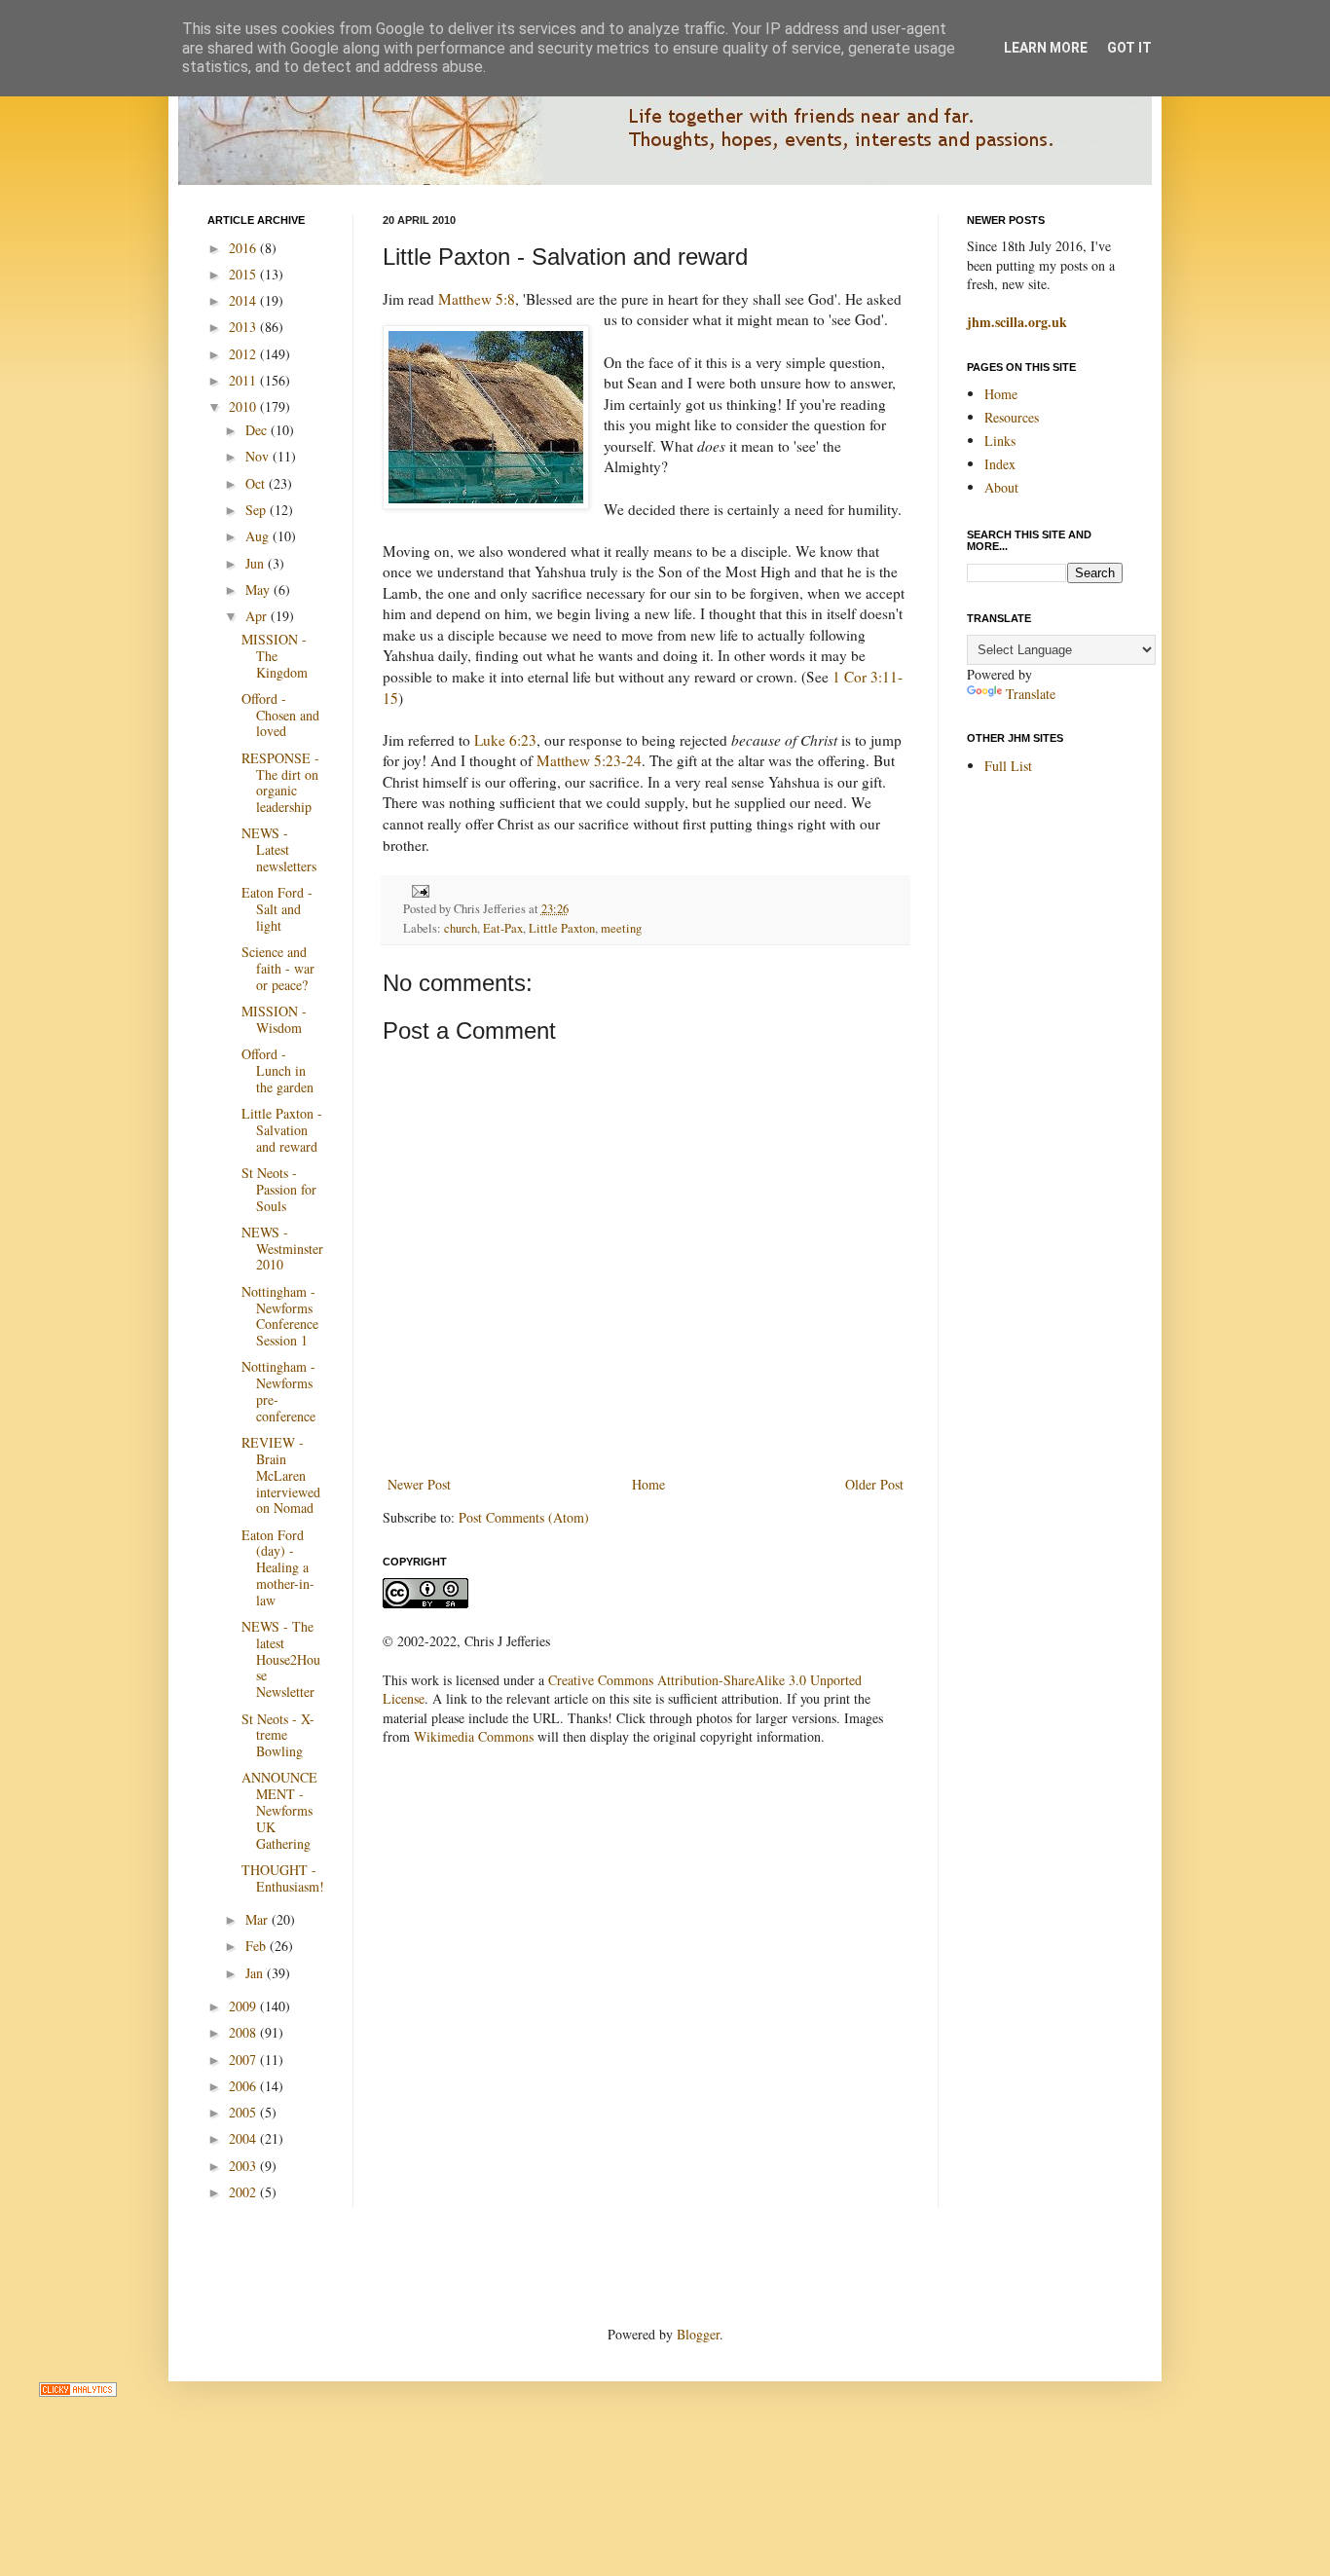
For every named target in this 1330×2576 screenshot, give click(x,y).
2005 (244, 2112)
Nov (259, 456)
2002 (244, 2192)
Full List (1008, 766)
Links (1000, 441)
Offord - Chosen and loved (280, 715)
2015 (244, 274)
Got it (1129, 48)
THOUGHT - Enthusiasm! (283, 1878)
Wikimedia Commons (474, 1736)
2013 (244, 327)
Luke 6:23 (505, 740)
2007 (244, 2060)
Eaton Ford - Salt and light (277, 909)
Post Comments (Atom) (524, 1517)
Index (1000, 464)
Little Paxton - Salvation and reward (282, 1130)
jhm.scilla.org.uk (1017, 322)
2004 (244, 2138)
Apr (258, 616)
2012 (244, 354)
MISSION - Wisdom (274, 1019)
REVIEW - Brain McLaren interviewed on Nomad (281, 1475)
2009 (244, 2006)
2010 (244, 406)
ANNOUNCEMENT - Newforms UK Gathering (279, 1810)
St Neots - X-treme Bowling (278, 1735)
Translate (1031, 694)
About (1001, 487)
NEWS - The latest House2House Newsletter (281, 1659)
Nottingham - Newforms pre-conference (278, 1391)
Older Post (874, 1484)
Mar (259, 1919)
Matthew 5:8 (477, 299)
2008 (244, 2032)
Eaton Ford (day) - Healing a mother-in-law (278, 1567)
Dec (258, 430)
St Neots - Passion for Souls (279, 1189)
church (461, 928)
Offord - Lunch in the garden (277, 1070)
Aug (259, 536)
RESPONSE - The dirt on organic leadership (280, 782)
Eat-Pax (503, 928)
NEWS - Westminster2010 (282, 1249)
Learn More (1046, 48)
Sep (258, 510)
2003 (244, 2166)
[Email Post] (418, 889)
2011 (244, 380)
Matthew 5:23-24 (589, 760)
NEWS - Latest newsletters (279, 849)
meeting (621, 928)
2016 (244, 248)
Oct (257, 483)
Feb (258, 1946)
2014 (244, 300)
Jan (256, 1973)
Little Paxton (562, 928)
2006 (244, 2086)
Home (648, 1484)
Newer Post (419, 1484)
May (259, 589)
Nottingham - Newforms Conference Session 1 (280, 1316)
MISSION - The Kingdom (275, 656)
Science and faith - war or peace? (278, 968)
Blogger (698, 2334)
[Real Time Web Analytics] (78, 2392)
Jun (257, 563)
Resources (1012, 417)
